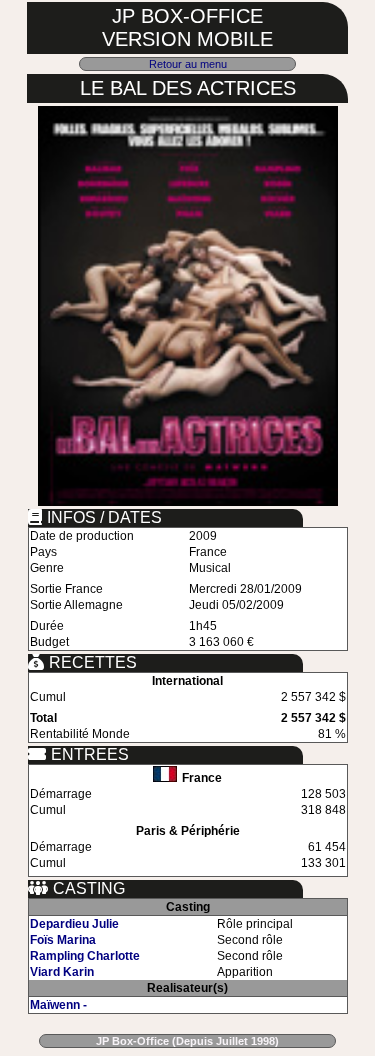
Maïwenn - (58, 1005)
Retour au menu (188, 64)
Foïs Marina (63, 940)
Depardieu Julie (74, 924)
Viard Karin (62, 972)
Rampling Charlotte (85, 956)
